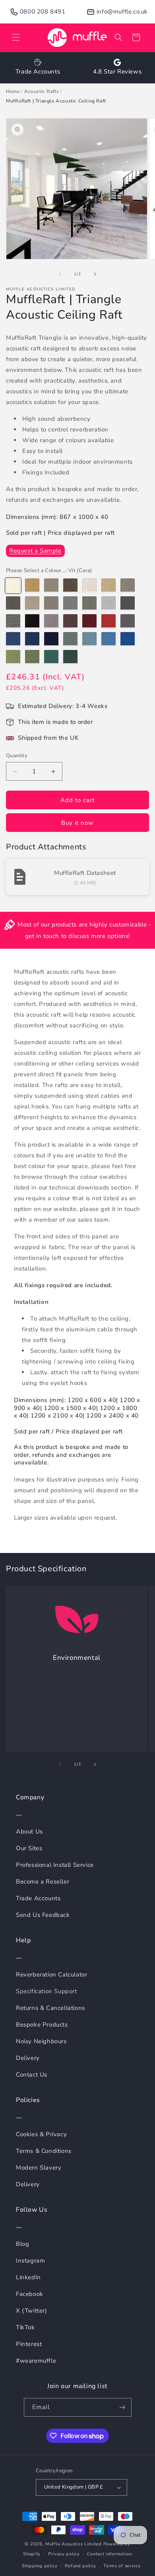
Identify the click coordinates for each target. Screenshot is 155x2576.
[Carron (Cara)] (51, 657)
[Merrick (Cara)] (128, 603)
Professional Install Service (55, 1865)
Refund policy (80, 2566)
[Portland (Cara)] (13, 603)
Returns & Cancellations (50, 2008)
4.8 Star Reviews (117, 72)
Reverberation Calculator (51, 1975)
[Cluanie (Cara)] (32, 639)
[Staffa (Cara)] (32, 657)
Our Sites (29, 1848)
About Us (29, 1831)
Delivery (28, 2058)
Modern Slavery (39, 2168)
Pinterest (29, 2344)
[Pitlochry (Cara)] (108, 621)
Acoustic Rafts (42, 91)
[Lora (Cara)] (70, 657)
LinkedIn (28, 2277)
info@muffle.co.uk (122, 12)
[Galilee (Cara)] (128, 639)
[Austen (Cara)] (108, 586)
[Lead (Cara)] (13, 621)
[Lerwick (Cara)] (70, 586)
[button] (16, 37)
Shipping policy (40, 2566)
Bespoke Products (42, 2025)
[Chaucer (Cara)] (70, 603)
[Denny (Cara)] (51, 621)
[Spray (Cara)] (128, 586)
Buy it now (77, 823)
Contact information (109, 2554)
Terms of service (122, 2566)
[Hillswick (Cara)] (89, 603)
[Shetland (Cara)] (51, 603)
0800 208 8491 (43, 12)
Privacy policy (64, 2554)
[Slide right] (95, 274)
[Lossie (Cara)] (70, 621)
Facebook (30, 2294)
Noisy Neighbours (41, 2041)
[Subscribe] (122, 2407)
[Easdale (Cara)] (128, 621)
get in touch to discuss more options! (77, 936)
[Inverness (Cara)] (108, 639)
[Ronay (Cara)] (70, 639)
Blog (22, 2244)
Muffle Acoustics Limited (74, 2544)
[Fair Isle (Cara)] (13, 657)
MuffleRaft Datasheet (85, 873)
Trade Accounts (38, 72)
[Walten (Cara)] (51, 639)
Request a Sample (35, 551)
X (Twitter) (32, 2311)
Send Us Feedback (43, 1915)
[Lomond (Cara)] (32, 603)
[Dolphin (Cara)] (89, 639)
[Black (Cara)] (32, 621)
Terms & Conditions (44, 2151)
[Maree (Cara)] (32, 586)
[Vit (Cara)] (13, 586)
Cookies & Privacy (41, 2134)
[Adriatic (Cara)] (13, 639)
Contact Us (32, 2075)
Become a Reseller (43, 1882)
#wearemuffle (36, 2361)
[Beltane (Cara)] (51, 586)
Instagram (30, 2261)
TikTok (25, 2327)
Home (13, 91)
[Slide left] (60, 274)
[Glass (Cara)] (108, 603)
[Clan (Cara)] (89, 586)
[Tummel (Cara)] (89, 621)
